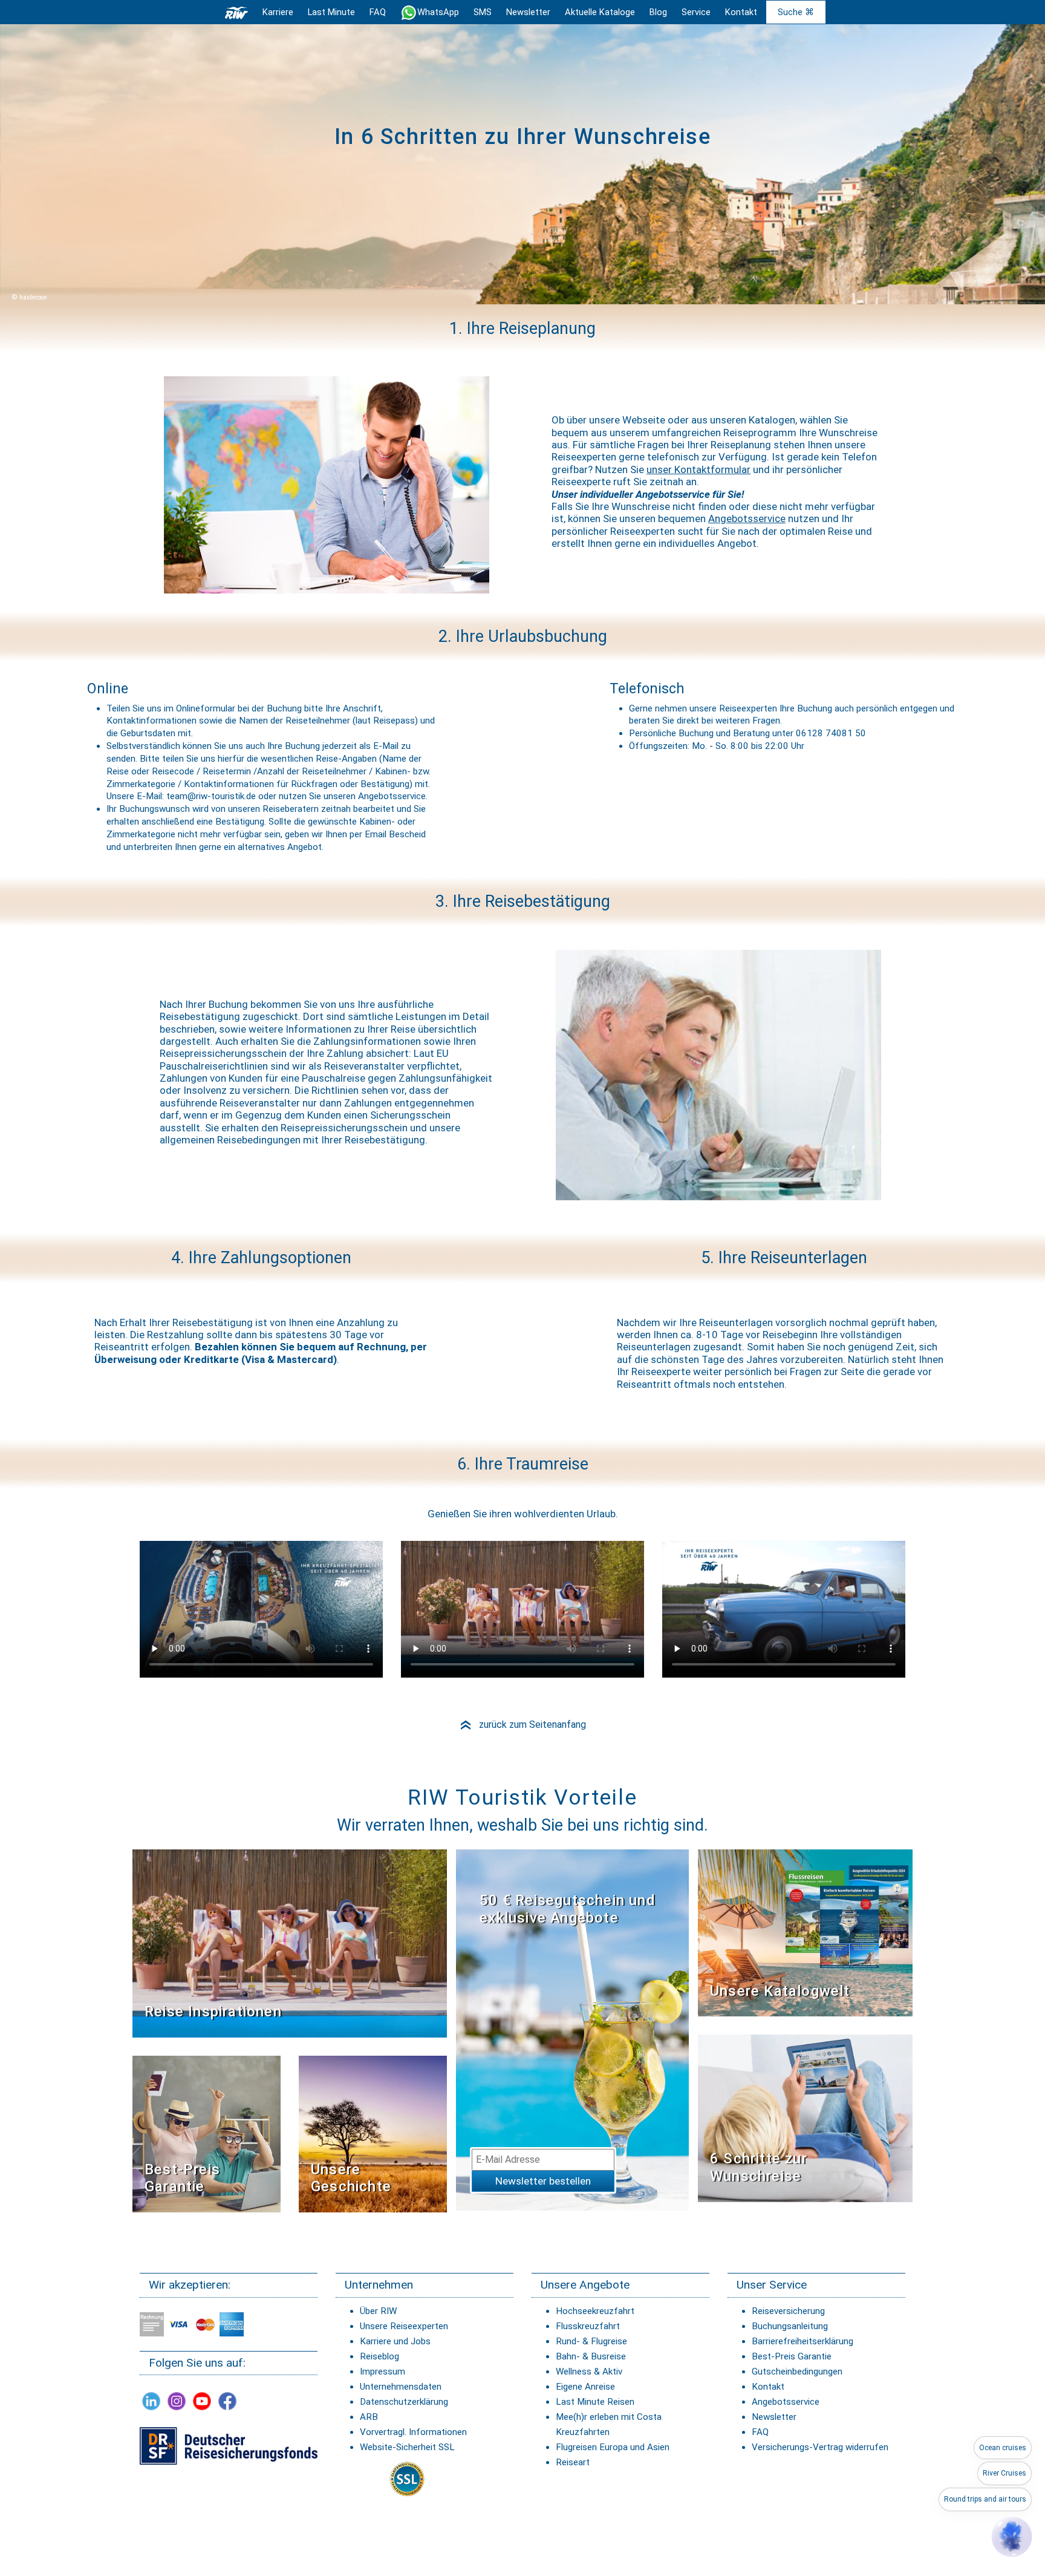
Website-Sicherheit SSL (407, 2447)
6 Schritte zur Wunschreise (759, 2167)
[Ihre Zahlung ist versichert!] (229, 2445)
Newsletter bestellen (543, 2181)
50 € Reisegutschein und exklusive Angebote (568, 1909)
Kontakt (768, 2387)
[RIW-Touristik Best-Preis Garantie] (207, 2133)
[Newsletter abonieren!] (572, 2029)
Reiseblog (379, 2356)
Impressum (383, 2372)
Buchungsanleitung (790, 2326)
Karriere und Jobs (395, 2341)
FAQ (378, 12)
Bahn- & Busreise (591, 2356)
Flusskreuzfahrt (588, 2326)
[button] (1012, 2537)
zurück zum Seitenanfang (522, 1724)
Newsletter (774, 2417)
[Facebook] (227, 2401)
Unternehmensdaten (401, 2387)
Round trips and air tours (985, 2499)
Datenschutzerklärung (404, 2402)
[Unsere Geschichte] (373, 2133)
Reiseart (573, 2462)
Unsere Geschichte (351, 2178)
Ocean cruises (1003, 2448)
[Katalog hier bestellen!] (805, 1933)
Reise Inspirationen (213, 2012)
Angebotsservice (747, 518)
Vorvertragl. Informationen (413, 2432)
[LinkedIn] (151, 2401)
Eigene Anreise (585, 2387)
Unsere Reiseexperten (404, 2326)
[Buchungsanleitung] (805, 2118)
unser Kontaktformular (698, 469)
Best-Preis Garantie (182, 2178)
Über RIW (378, 2311)
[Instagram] (177, 2401)
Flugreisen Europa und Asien (613, 2447)
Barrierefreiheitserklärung (802, 2341)
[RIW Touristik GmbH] (236, 12)
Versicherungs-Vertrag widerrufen (820, 2447)
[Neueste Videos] (290, 1943)
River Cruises (1004, 2473)
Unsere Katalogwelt (780, 1991)
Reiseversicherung (788, 2311)
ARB (369, 2417)
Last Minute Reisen (595, 2402)
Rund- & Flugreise (591, 2341)
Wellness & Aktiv (589, 2372)
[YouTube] (202, 2401)
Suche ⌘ (796, 12)
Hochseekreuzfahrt (595, 2311)
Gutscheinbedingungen (797, 2372)
